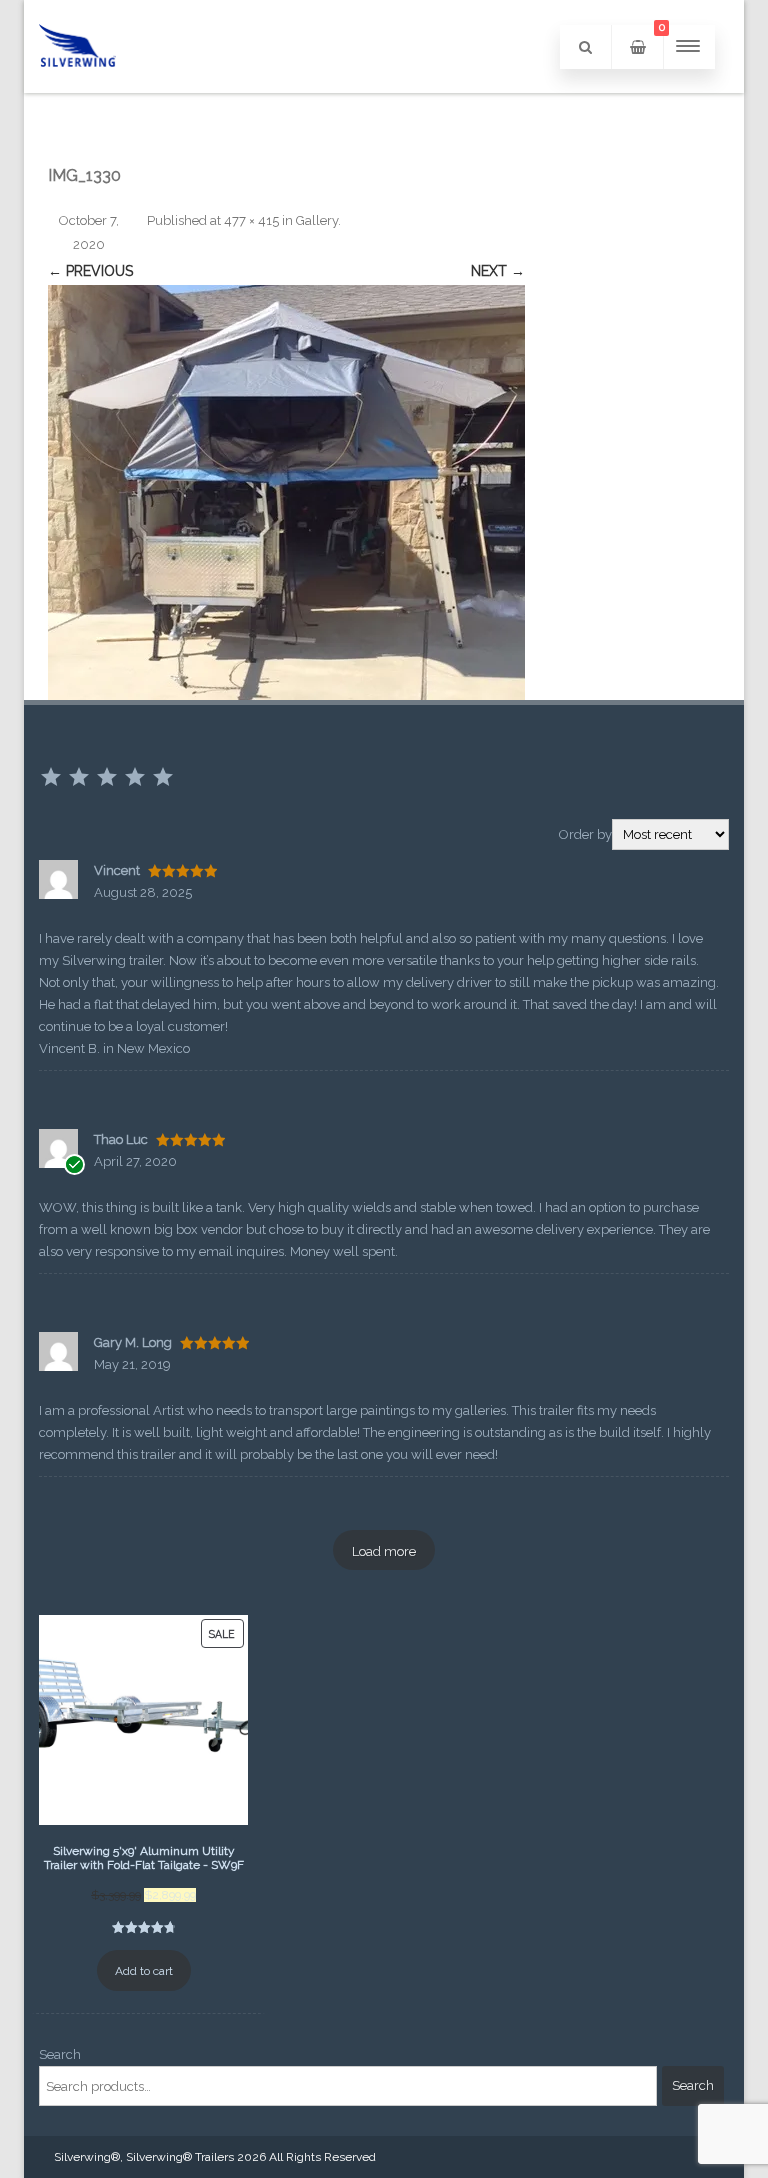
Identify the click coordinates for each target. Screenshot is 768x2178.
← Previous (90, 271)
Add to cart (144, 1971)
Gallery (317, 220)
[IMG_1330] (286, 492)
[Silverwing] (77, 86)
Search (60, 2054)
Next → (498, 271)
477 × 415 (251, 220)
